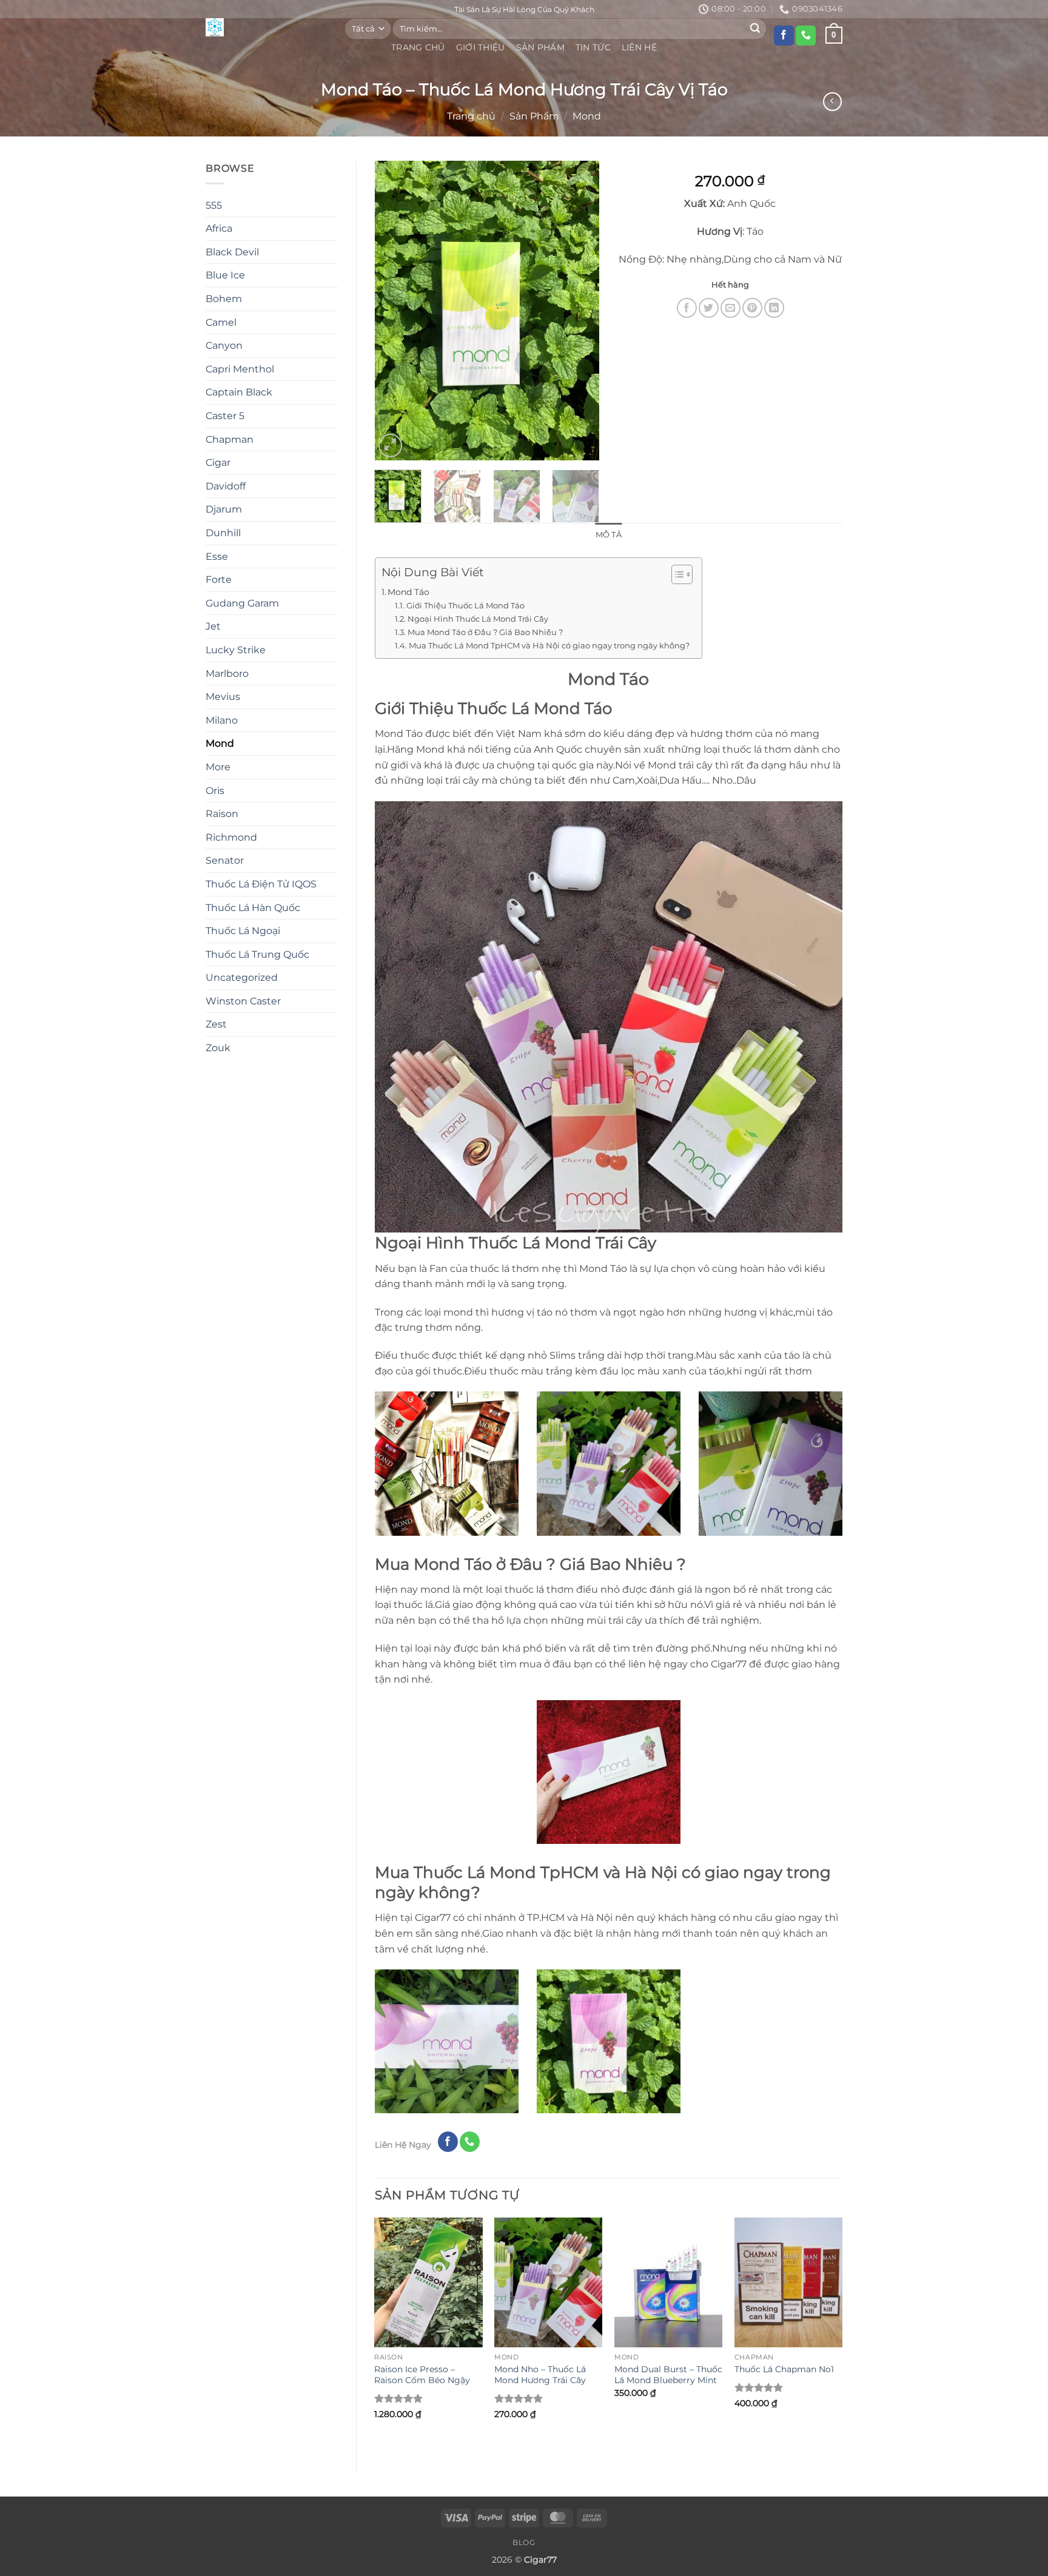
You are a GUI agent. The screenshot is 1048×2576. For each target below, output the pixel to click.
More (218, 767)
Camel (221, 322)
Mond (587, 116)
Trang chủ (471, 116)
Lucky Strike (236, 650)
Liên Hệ (639, 47)
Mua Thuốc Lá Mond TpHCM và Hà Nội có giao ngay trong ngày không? (549, 645)
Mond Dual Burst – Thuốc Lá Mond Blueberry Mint (668, 2375)
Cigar (218, 462)
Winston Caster (243, 1001)
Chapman (230, 439)
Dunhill (223, 533)
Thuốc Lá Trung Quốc (257, 954)
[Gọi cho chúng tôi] (806, 36)
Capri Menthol (240, 369)
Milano (222, 720)
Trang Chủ (418, 47)
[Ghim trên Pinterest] (752, 308)
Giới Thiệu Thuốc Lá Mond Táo (465, 605)
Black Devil (232, 252)
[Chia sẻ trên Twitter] (709, 308)
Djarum (224, 509)
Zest (216, 1024)
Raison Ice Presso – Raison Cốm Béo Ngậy (422, 2375)
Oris (215, 791)
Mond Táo (408, 592)
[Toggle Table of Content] (676, 574)
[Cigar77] (266, 27)
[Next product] (832, 102)
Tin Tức (593, 47)
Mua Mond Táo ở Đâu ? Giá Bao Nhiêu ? (485, 632)
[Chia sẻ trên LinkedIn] (774, 308)
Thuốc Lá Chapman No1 (784, 2369)
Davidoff (226, 486)
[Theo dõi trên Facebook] (784, 36)
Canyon (224, 345)
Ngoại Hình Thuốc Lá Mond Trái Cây (478, 619)
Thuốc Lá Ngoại (243, 931)
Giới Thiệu (481, 47)
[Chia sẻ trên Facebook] (687, 308)
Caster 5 (225, 416)
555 (214, 205)
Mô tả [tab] (609, 535)
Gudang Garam (242, 603)
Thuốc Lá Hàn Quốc (253, 908)
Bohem (224, 299)
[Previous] (394, 310)
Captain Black (239, 392)
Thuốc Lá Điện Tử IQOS (261, 884)
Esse (217, 557)
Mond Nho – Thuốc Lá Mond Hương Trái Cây (540, 2375)
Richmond (231, 837)
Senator (225, 860)
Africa (219, 228)
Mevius (223, 697)
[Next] (580, 310)
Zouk (218, 1048)
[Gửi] (755, 29)
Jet (213, 626)
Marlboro (227, 674)
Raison (222, 814)
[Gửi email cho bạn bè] (731, 308)
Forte (219, 580)
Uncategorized (242, 977)
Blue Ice (225, 275)
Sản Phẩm (540, 47)
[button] (390, 446)
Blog (524, 2542)
